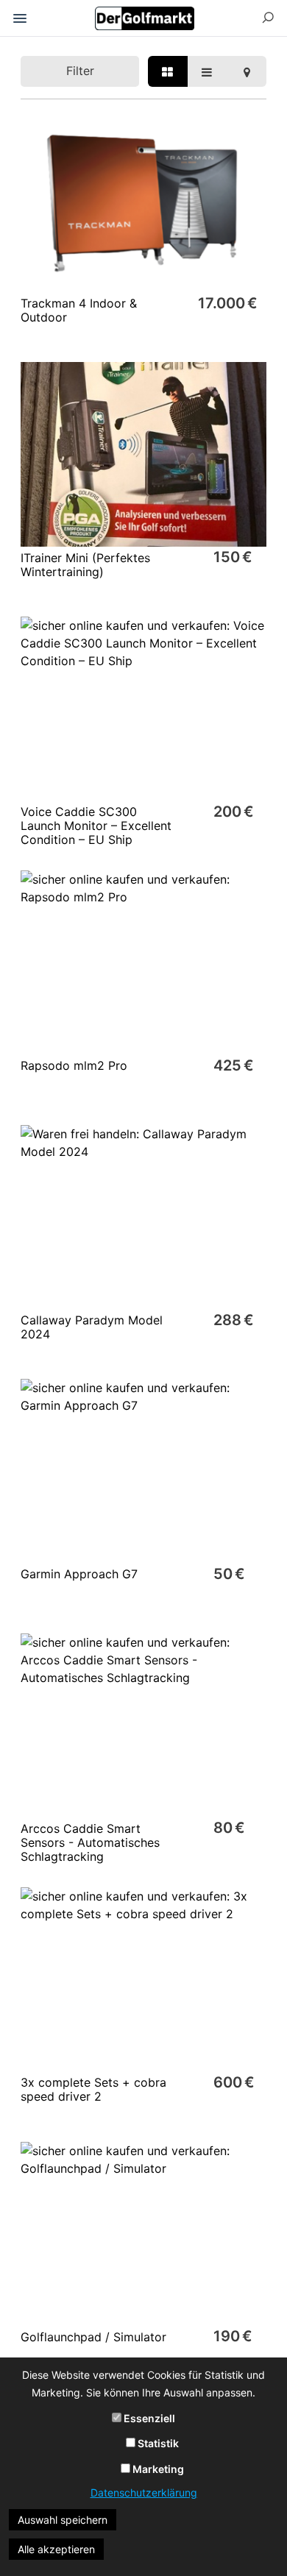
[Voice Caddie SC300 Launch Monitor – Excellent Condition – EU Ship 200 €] (143, 699)
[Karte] (247, 71)
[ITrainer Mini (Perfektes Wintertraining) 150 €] (143, 444)
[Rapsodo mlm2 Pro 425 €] (143, 952)
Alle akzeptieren (56, 2549)
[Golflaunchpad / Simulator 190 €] (143, 2224)
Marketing (157, 2469)
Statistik (157, 2443)
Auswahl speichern (63, 2520)
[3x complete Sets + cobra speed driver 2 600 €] (143, 1969)
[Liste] (208, 71)
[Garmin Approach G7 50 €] (143, 1461)
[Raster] (168, 71)
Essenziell (148, 2418)
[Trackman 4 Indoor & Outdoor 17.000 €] (143, 190)
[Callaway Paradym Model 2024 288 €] (143, 1207)
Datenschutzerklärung (144, 2492)
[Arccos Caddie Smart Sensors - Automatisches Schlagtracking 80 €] (143, 1715)
